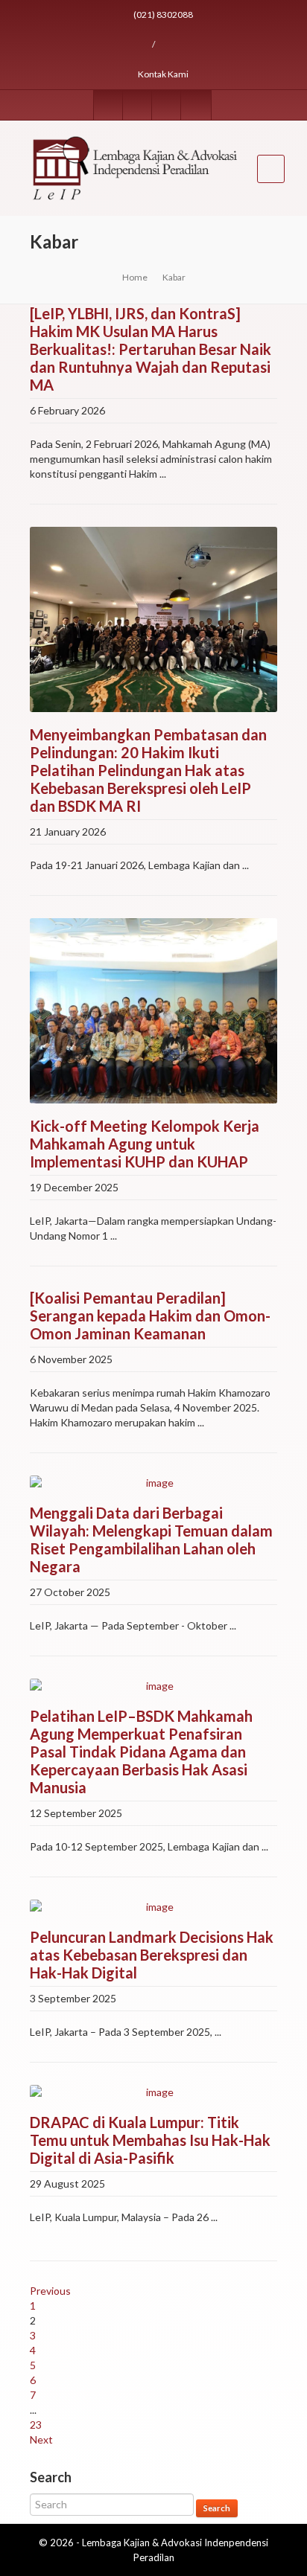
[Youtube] (196, 105)
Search (217, 2508)
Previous (50, 2291)
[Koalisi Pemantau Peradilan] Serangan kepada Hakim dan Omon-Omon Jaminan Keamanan (150, 1316)
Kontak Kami (162, 74)
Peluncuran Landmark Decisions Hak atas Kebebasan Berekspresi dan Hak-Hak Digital (152, 1955)
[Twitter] (138, 105)
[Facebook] (109, 105)
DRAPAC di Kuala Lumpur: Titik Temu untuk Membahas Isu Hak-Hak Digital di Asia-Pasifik (150, 2140)
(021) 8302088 (162, 15)
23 (36, 2425)
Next (41, 2439)
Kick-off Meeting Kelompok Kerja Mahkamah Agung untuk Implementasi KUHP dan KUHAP (145, 1144)
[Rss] (167, 105)
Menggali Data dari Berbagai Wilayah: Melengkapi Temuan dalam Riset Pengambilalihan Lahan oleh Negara (151, 1539)
